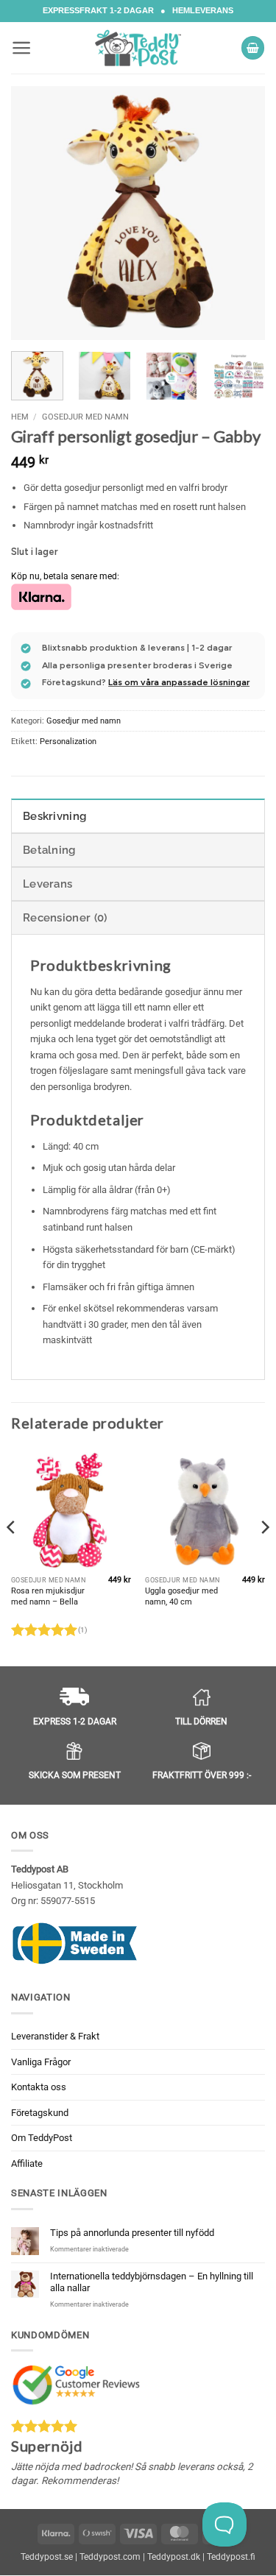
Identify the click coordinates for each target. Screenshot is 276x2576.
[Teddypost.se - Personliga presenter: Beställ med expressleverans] (138, 48)
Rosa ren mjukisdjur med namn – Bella (48, 1596)
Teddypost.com (110, 2557)
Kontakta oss (39, 2087)
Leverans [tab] (47, 884)
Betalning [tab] (49, 850)
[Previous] (35, 213)
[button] (22, 48)
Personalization (68, 742)
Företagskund (40, 2113)
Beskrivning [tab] (54, 816)
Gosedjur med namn (85, 417)
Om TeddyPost (42, 2138)
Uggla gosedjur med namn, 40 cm (181, 1596)
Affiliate (27, 2163)
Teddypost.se (47, 2557)
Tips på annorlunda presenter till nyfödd (132, 2233)
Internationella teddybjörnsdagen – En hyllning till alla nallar (152, 2282)
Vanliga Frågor (41, 2062)
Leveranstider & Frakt (55, 2036)
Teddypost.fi (231, 2557)
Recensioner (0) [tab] (65, 918)
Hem (20, 417)
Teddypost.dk (174, 2557)
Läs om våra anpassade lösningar (179, 682)
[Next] (241, 213)
